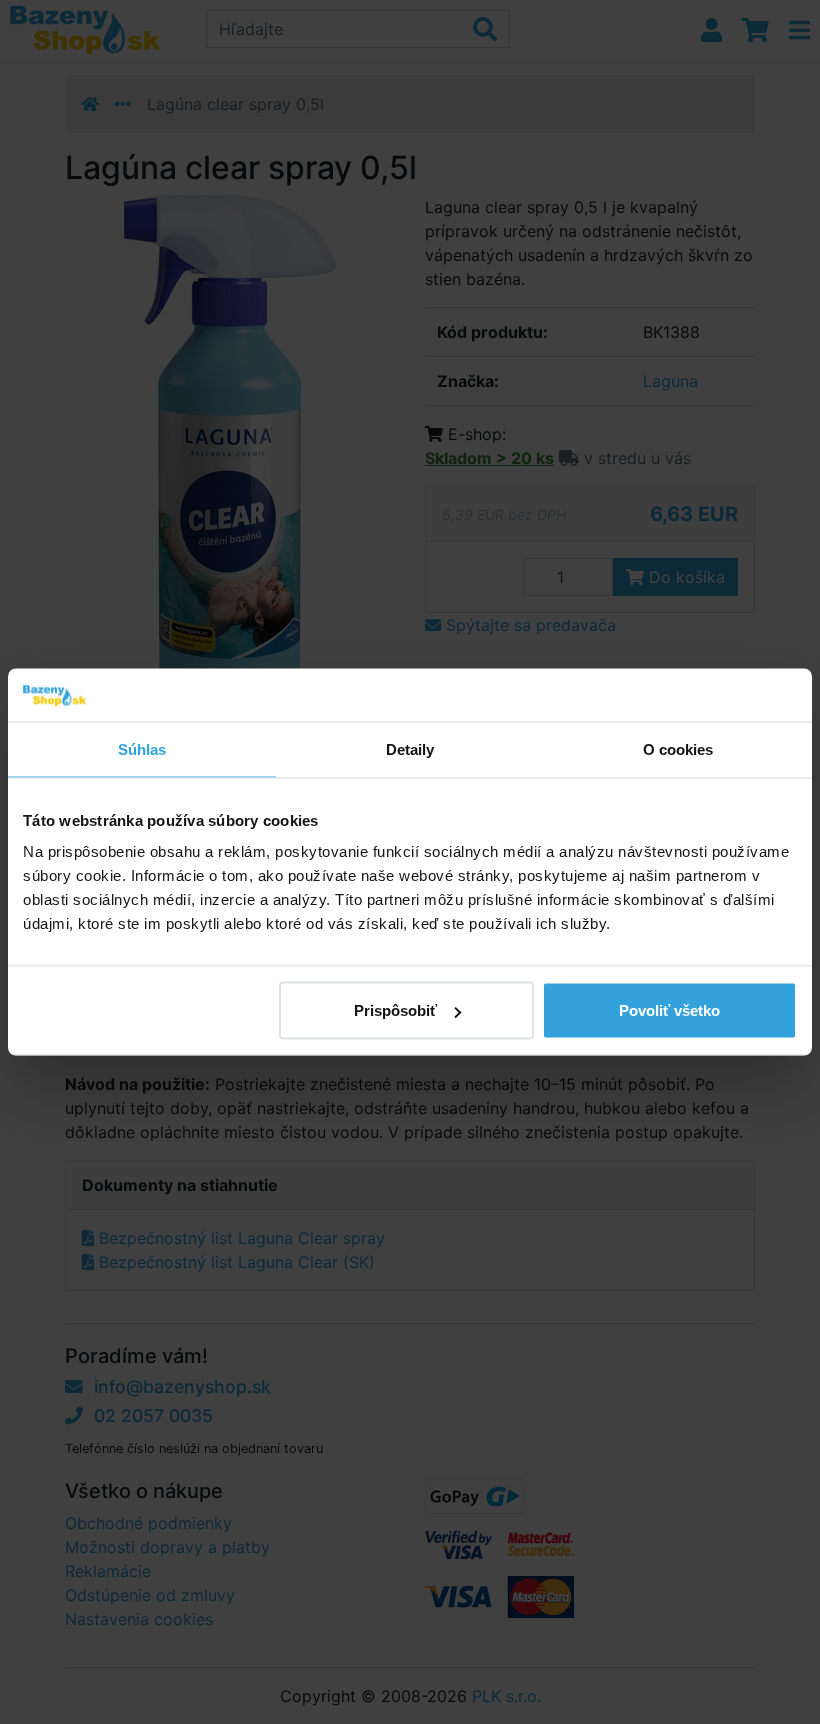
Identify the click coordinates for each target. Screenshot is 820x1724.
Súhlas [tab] (142, 748)
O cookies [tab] (678, 748)
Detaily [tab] (410, 748)
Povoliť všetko (669, 1010)
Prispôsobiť (395, 1010)
